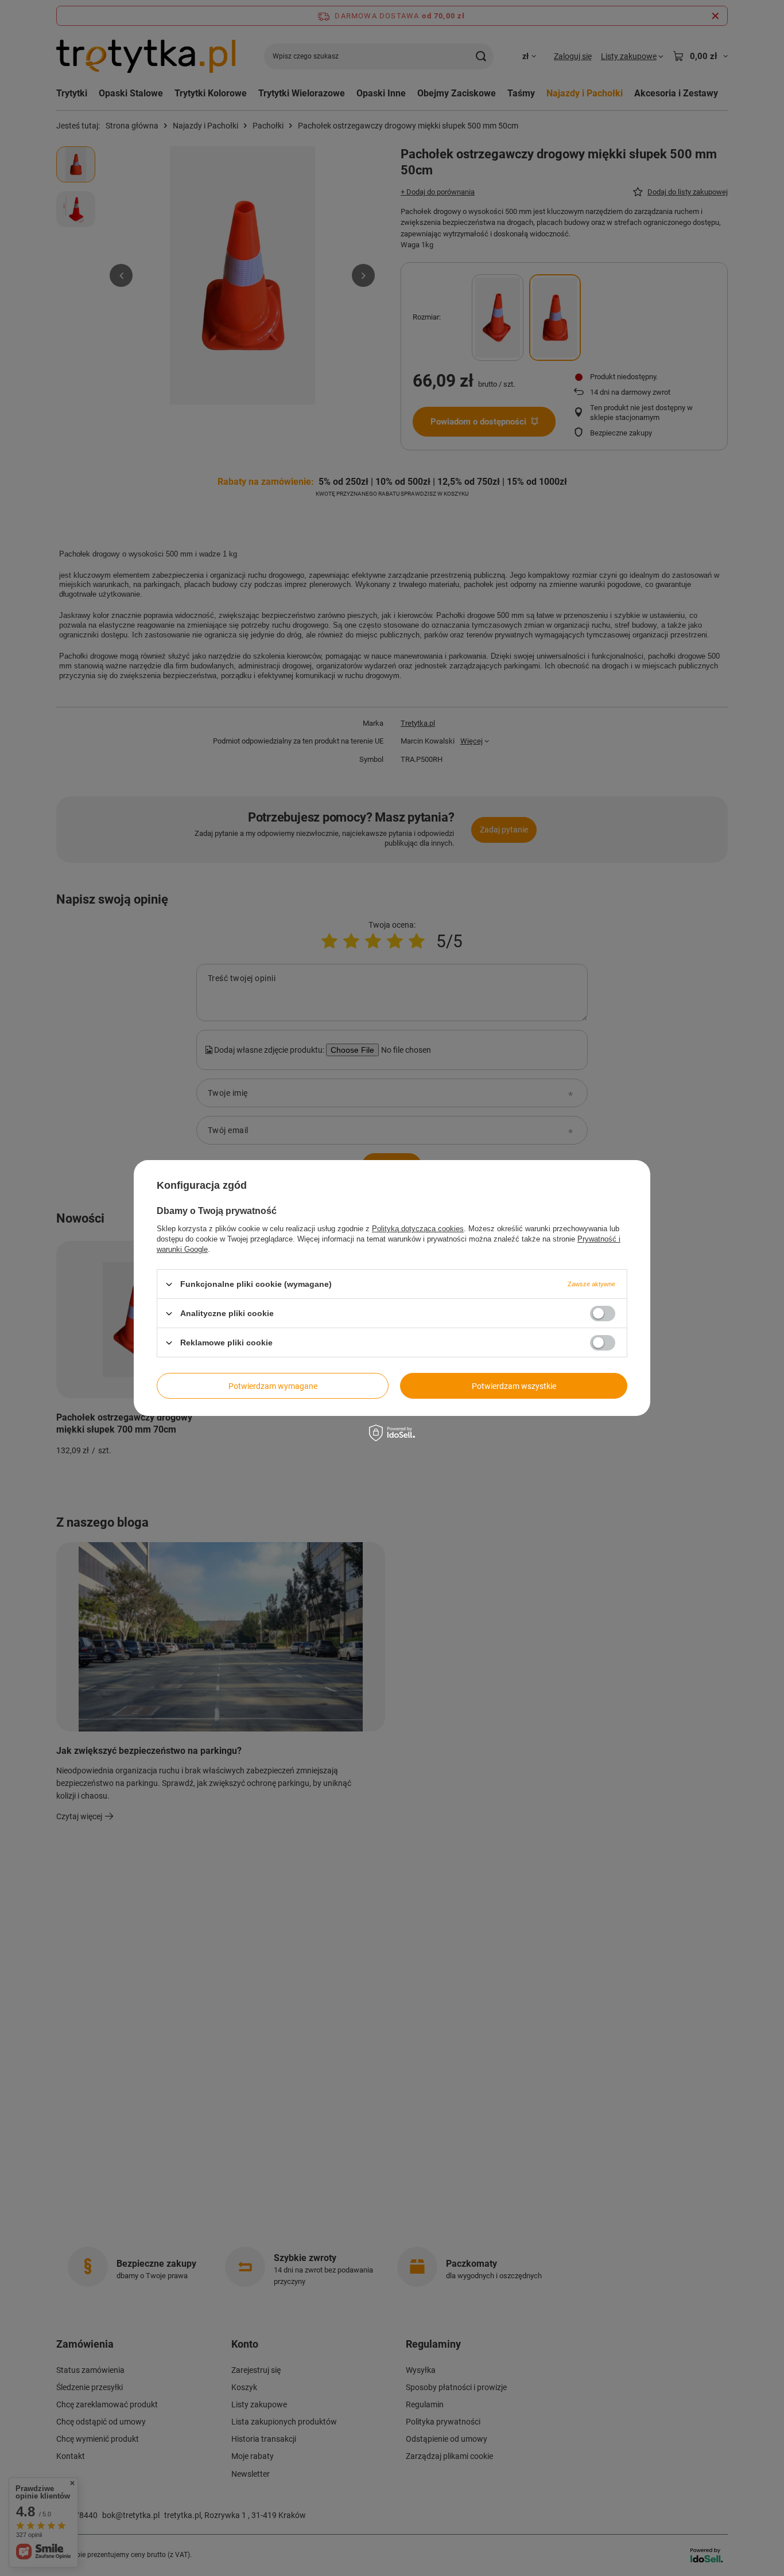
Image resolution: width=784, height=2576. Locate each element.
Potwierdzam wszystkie (514, 1386)
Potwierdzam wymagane (273, 1386)
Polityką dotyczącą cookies (418, 1229)
